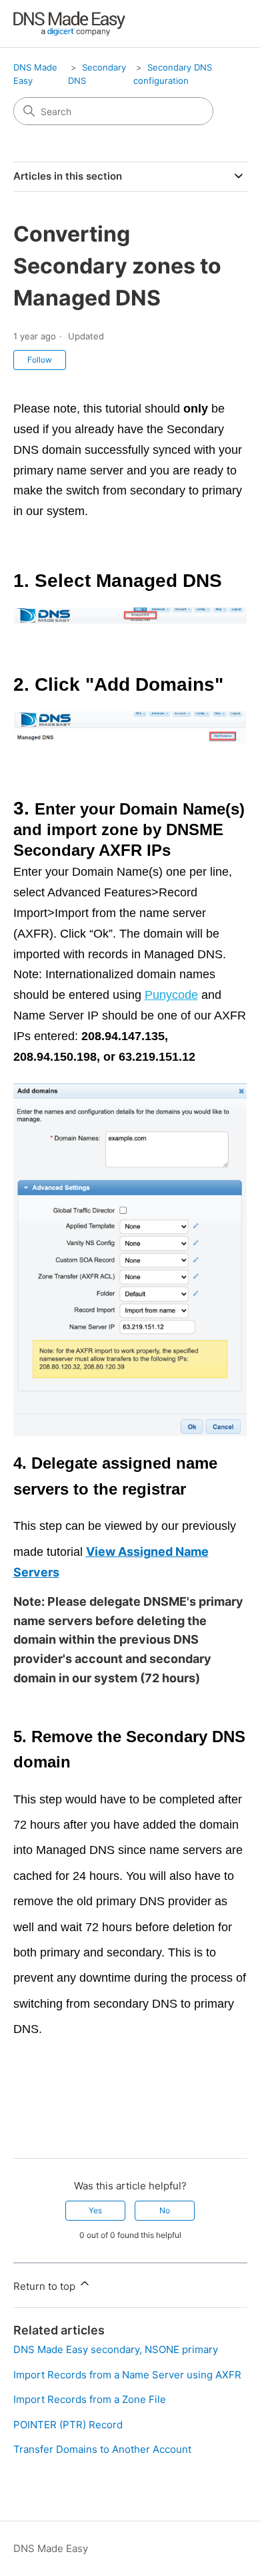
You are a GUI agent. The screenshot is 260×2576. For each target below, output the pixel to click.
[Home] (69, 24)
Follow (40, 360)
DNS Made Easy (51, 2548)
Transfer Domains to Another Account (102, 2449)
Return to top (46, 2286)
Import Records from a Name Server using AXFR (127, 2375)
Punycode (171, 995)
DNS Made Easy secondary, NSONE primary (116, 2349)
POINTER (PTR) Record (68, 2425)
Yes (95, 2210)
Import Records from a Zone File (90, 2399)
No (165, 2210)
